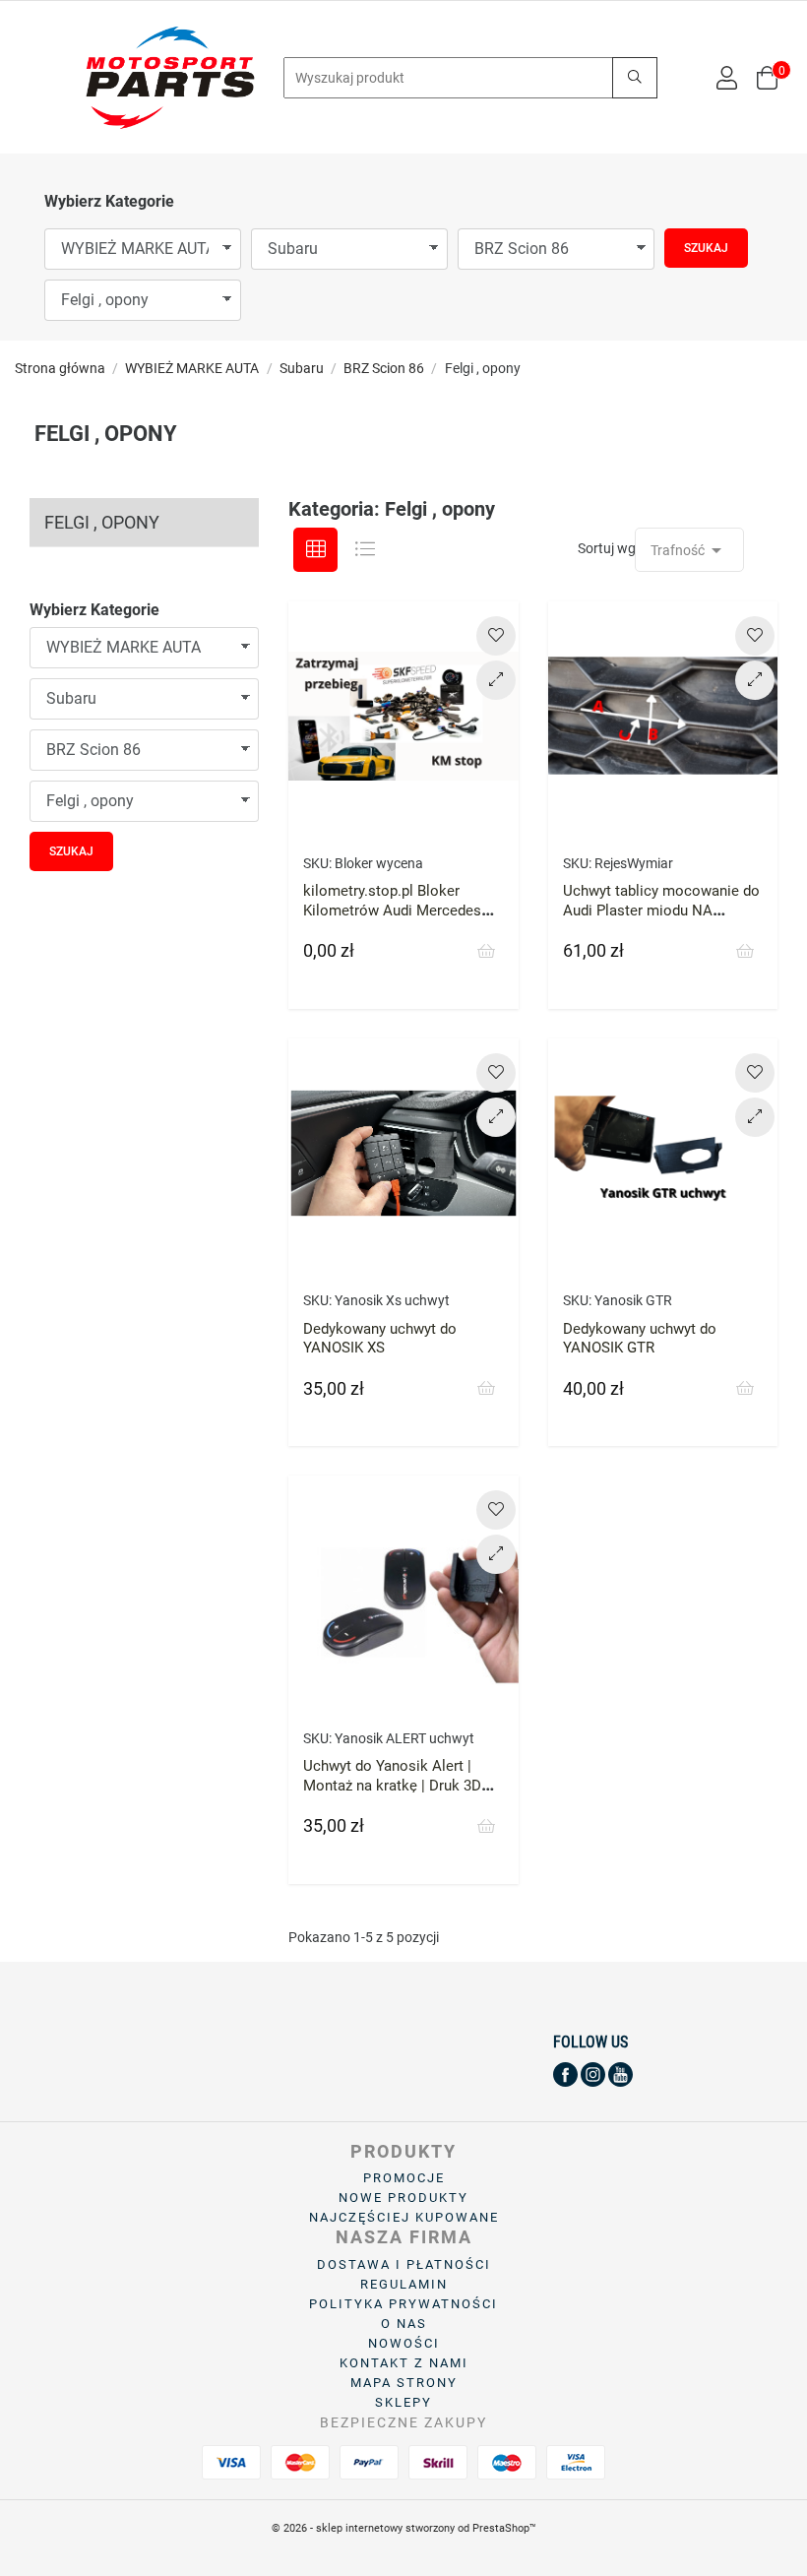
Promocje (404, 2178)
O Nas (404, 2324)
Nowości (404, 2343)
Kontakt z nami (404, 2363)
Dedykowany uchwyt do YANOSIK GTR (640, 1339)
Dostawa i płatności (404, 2264)
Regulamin (404, 2284)
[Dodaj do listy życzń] (496, 636)
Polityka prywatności (403, 2304)
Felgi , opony (102, 522)
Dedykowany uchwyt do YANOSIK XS (380, 1339)
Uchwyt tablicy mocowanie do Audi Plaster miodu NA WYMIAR (661, 911)
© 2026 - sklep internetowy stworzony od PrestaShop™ (404, 2528)
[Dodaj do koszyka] (486, 952)
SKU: (317, 863)
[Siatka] (315, 550)
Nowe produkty (403, 2198)
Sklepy (403, 2402)
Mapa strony (404, 2383)
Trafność (689, 550)
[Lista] (365, 550)
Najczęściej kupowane (404, 2217)
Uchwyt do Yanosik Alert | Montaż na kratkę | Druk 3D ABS (392, 1786)
